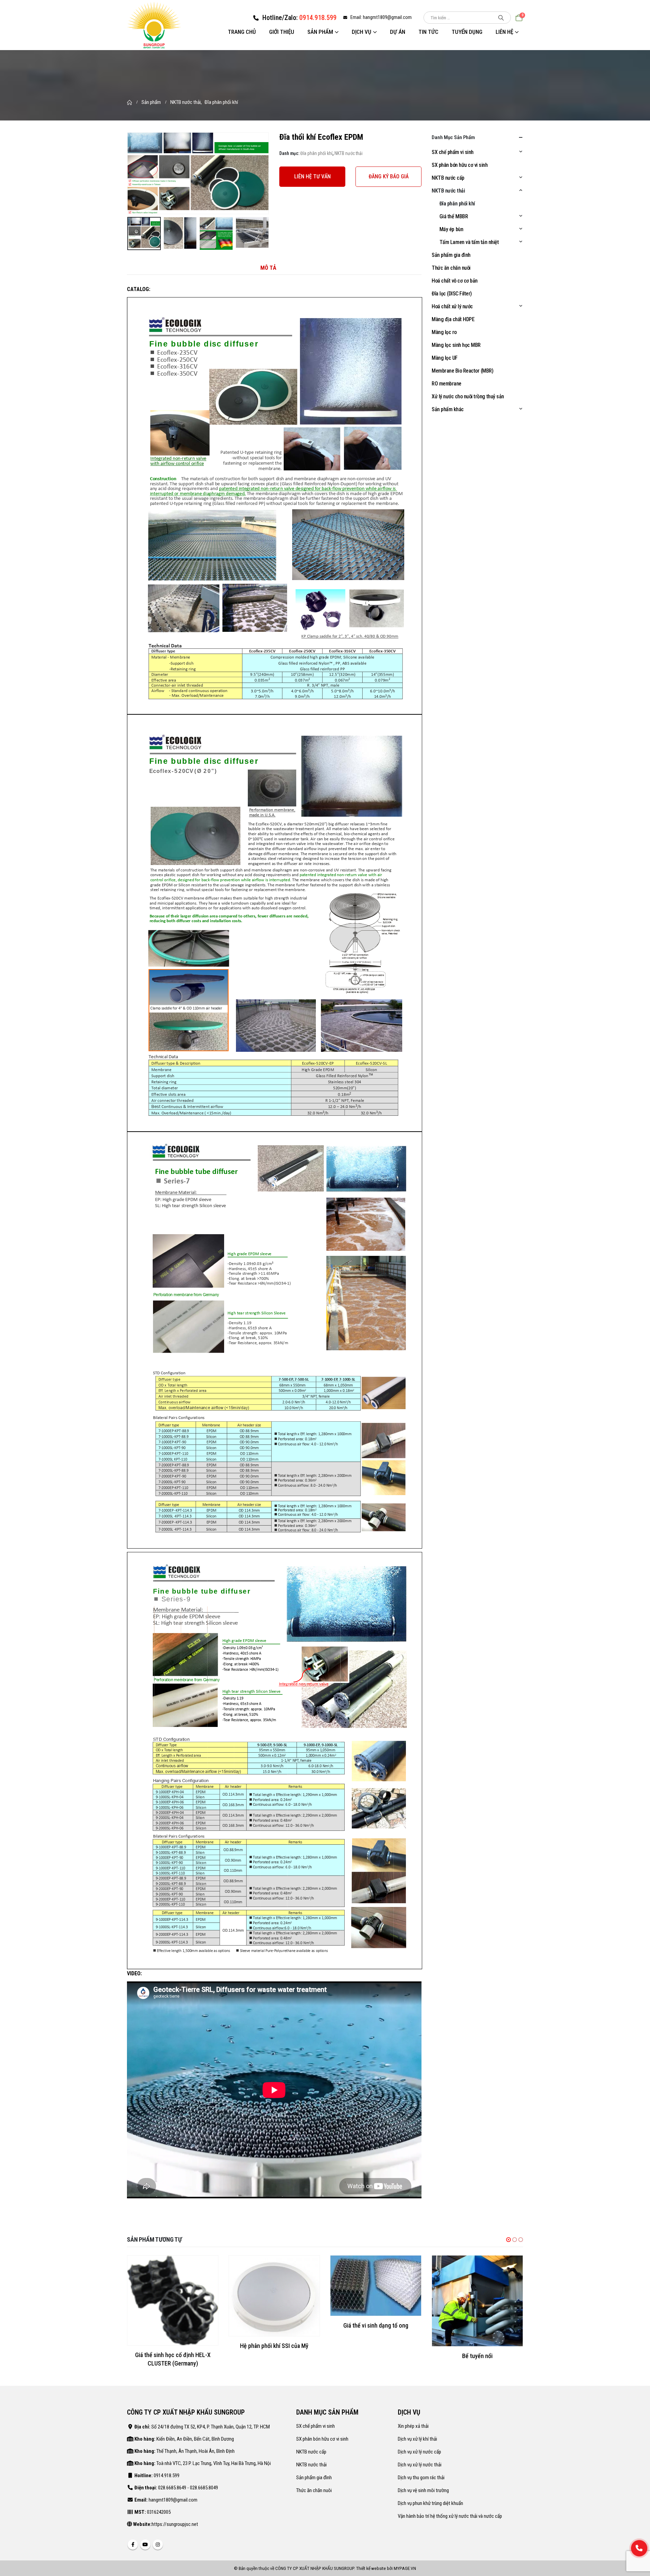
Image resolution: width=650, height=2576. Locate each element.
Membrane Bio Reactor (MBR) (463, 371)
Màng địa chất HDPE (453, 319)
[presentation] (129, 173)
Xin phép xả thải (413, 2419)
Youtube (145, 2537)
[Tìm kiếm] (501, 18)
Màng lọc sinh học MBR (456, 345)
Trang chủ (242, 32)
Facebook (133, 2537)
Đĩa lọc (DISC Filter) (452, 294)
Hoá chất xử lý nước (452, 306)
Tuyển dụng (467, 32)
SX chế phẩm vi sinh (453, 152)
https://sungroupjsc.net (175, 2517)
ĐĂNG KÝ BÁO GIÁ (389, 176)
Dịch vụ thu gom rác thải (421, 2470)
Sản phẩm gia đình (451, 255)
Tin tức (428, 32)
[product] (173, 2296)
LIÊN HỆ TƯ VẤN (312, 176)
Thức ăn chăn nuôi (451, 268)
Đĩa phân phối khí (316, 153)
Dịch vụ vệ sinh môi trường (423, 2483)
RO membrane (447, 384)
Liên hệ (504, 32)
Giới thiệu (282, 32)
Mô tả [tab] (268, 268)
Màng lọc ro (444, 332)
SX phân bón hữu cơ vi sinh (460, 165)
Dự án (398, 32)
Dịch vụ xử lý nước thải (420, 2458)
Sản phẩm (320, 32)
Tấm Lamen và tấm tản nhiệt (469, 242)
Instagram (158, 2537)
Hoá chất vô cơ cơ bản (455, 281)
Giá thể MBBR (454, 216)
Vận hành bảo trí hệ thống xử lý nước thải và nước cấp (450, 2509)
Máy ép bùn (451, 229)
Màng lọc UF (445, 358)
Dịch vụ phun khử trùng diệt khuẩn (430, 2496)
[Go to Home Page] (129, 102)
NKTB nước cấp (448, 178)
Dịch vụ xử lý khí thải (417, 2432)
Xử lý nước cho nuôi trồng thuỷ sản (468, 396)
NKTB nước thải (349, 153)
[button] (508, 2240)
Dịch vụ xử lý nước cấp (419, 2445)
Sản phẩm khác (448, 409)
